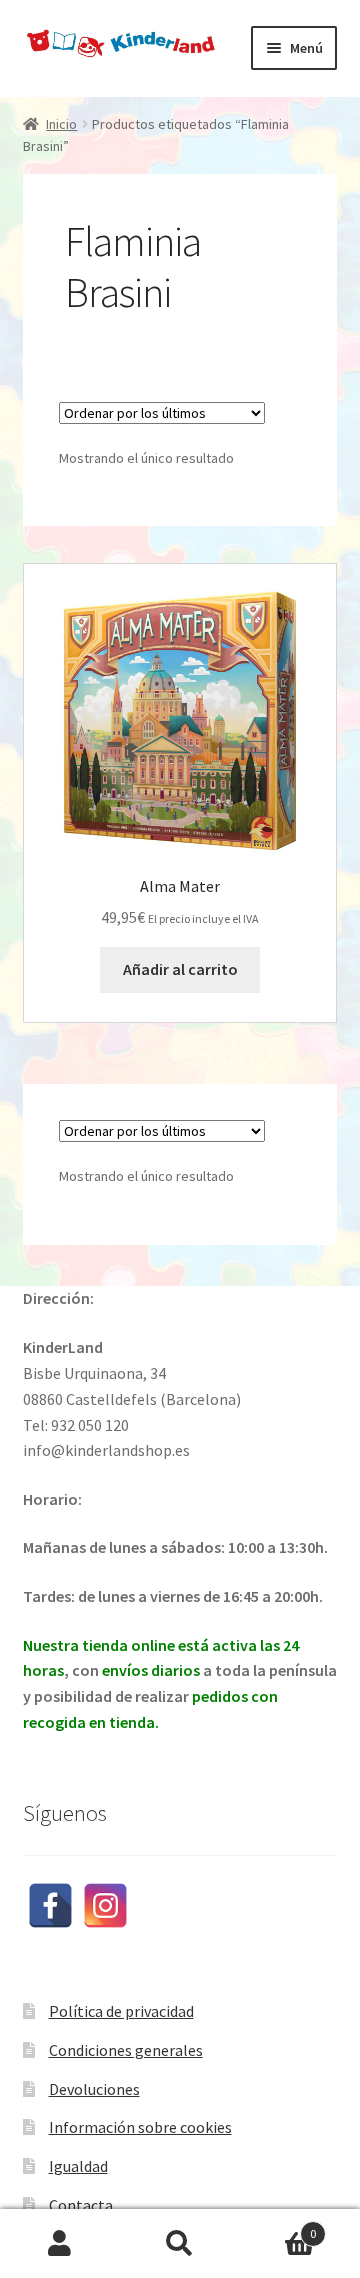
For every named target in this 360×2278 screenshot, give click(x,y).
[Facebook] (50, 1905)
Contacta (81, 2205)
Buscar (180, 2244)
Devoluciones (94, 2089)
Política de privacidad (121, 2011)
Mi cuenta (60, 2244)
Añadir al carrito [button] (180, 969)
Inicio (61, 124)
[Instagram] (105, 1905)
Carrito (278, 2226)
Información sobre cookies (140, 2127)
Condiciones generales (126, 2050)
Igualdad (78, 2166)
